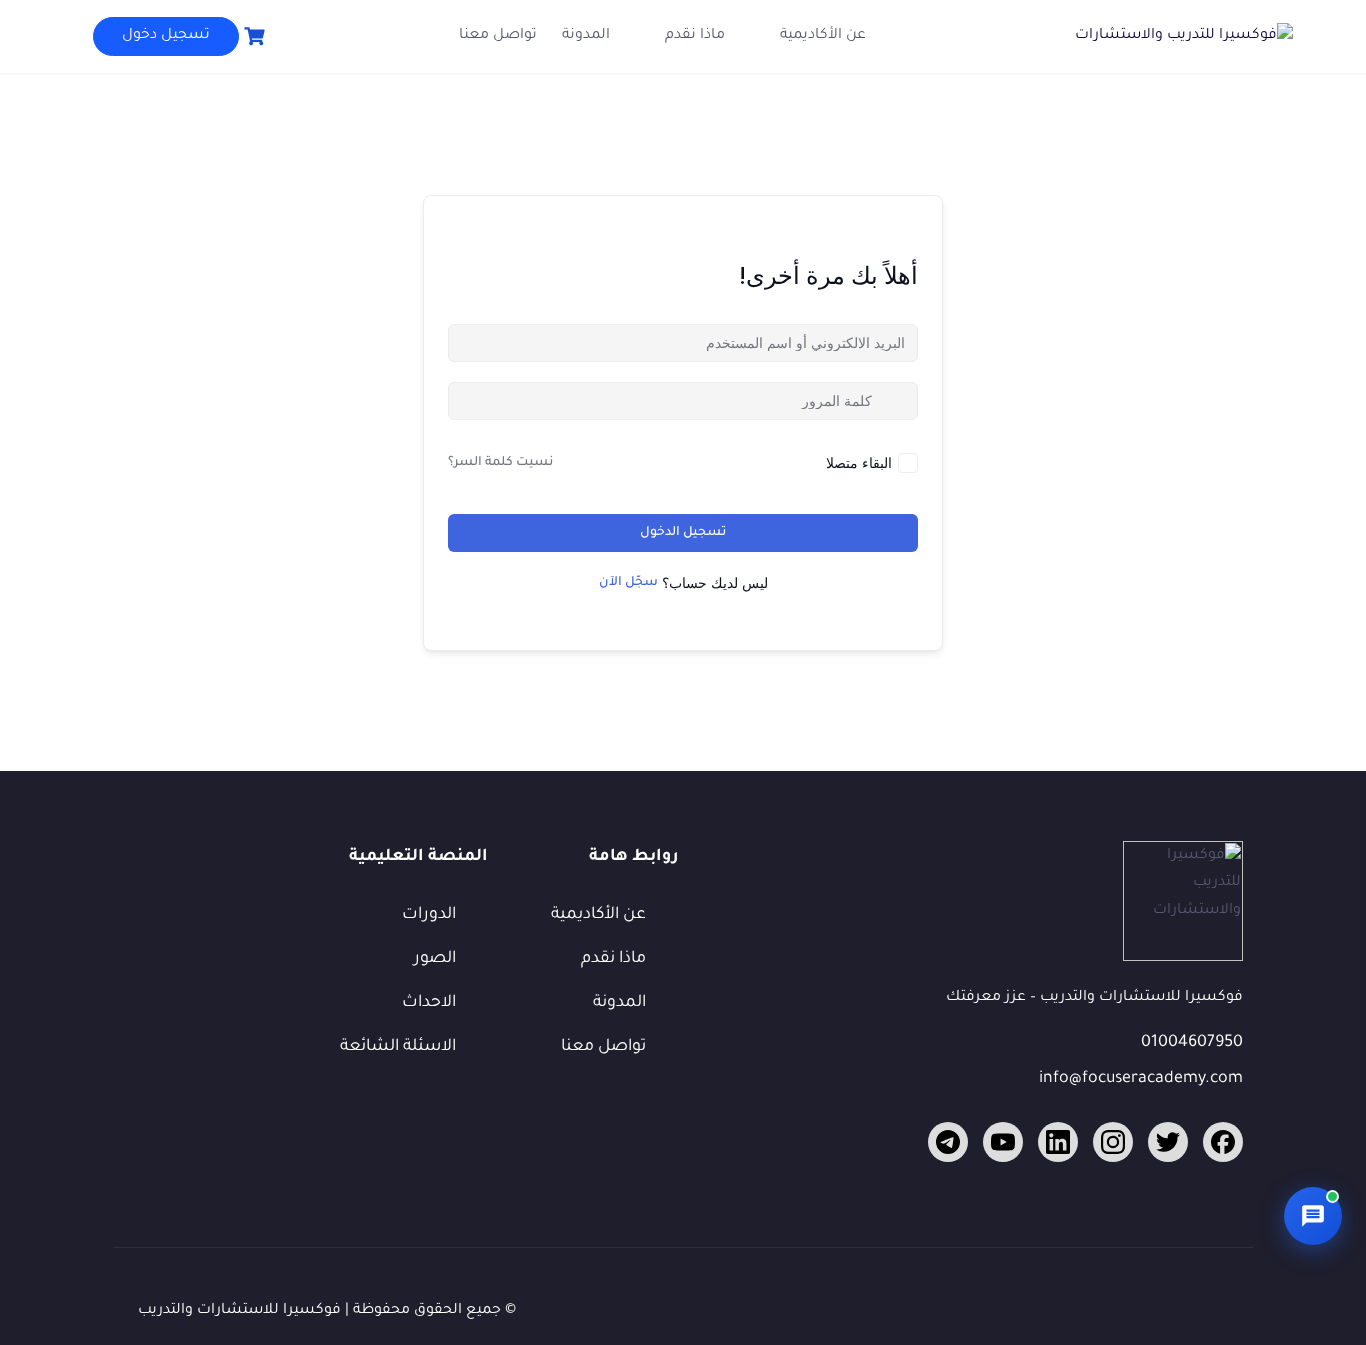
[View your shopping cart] (252, 36)
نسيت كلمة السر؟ (500, 463)
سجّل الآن (628, 583)
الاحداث (429, 1003)
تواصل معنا (498, 36)
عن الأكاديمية (823, 36)
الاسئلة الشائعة (398, 1047)
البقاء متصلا (859, 462)
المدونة (586, 36)
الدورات (429, 915)
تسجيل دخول (166, 36)
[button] (1313, 1216)
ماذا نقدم (695, 36)
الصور (435, 959)
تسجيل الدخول (683, 533)
